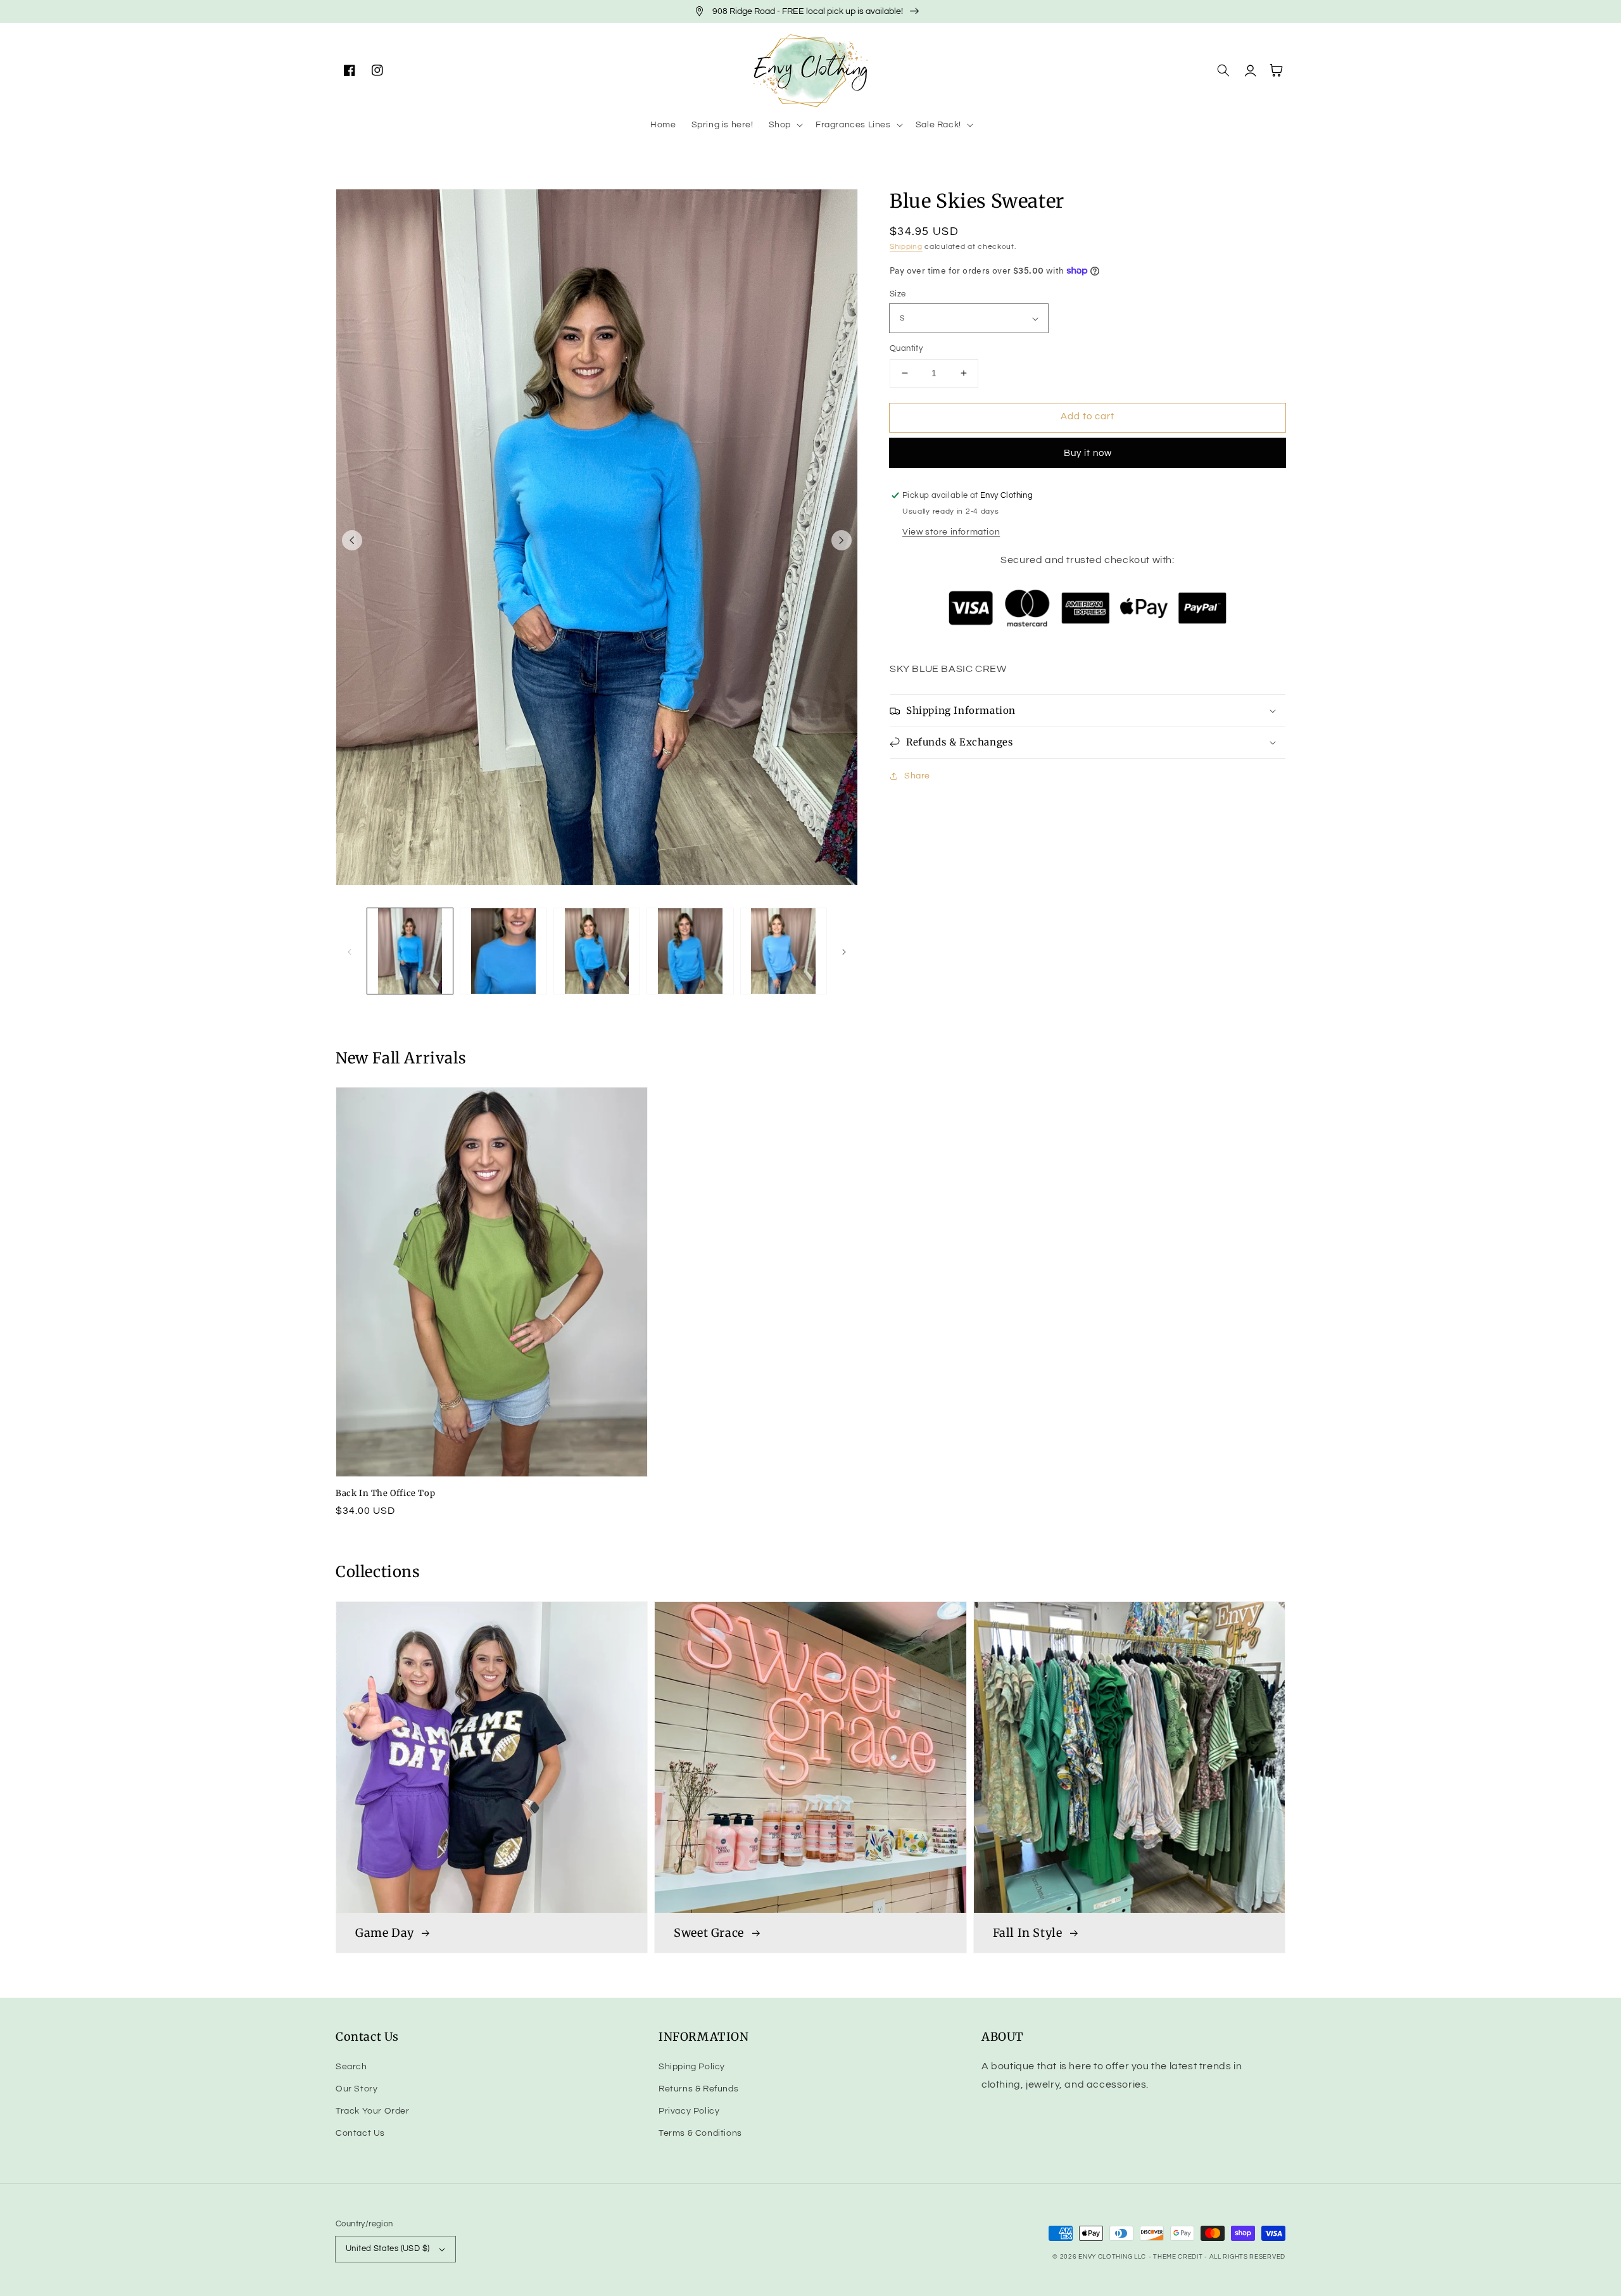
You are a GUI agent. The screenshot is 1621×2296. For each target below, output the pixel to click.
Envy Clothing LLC (1112, 2257)
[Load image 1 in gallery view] (410, 951)
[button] (785, 125)
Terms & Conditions (700, 2133)
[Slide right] (842, 540)
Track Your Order (373, 2111)
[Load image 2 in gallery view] (503, 951)
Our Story (356, 2089)
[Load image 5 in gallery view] (784, 951)
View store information (951, 532)
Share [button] (917, 776)
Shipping (906, 247)
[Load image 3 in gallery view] (597, 951)
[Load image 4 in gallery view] (690, 951)
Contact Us (360, 2133)
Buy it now (1088, 453)
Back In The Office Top (385, 1493)
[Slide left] (352, 540)
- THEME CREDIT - (1179, 2257)
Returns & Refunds (698, 2089)
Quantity (906, 348)
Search (351, 2067)
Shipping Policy (692, 2067)
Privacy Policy (689, 2111)
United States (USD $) (388, 2248)
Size (898, 294)
